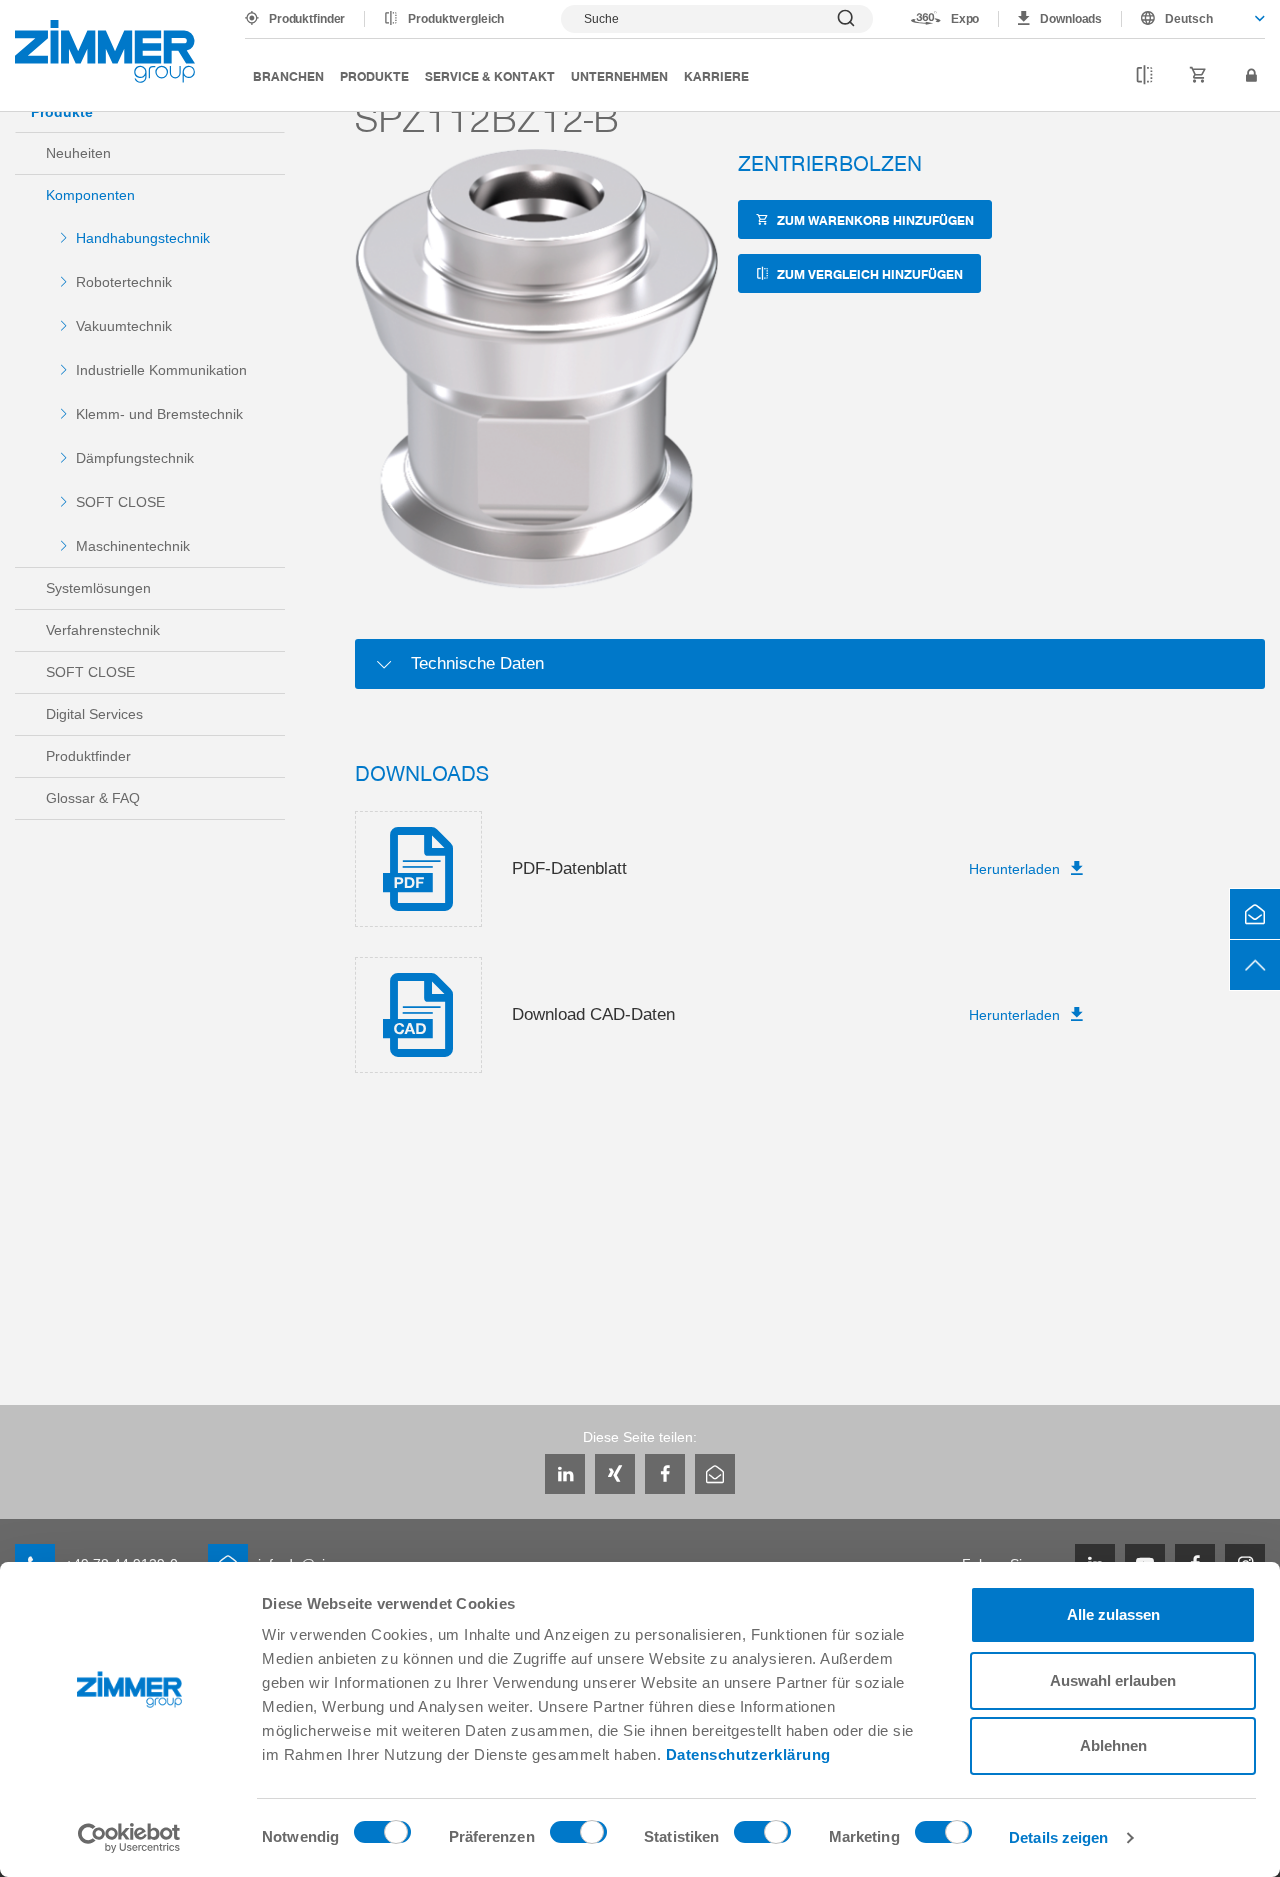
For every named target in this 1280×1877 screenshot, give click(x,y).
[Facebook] (665, 1474)
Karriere (716, 75)
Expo (965, 19)
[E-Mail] (715, 1474)
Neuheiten (78, 153)
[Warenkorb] (1198, 76)
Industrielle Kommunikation (161, 370)
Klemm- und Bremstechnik (159, 414)
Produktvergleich (456, 19)
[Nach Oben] (1255, 965)
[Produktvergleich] (1144, 76)
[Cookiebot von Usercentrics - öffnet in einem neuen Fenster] (129, 1838)
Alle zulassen (1113, 1614)
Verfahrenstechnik (103, 630)
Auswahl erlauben (1113, 1680)
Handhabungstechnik (143, 238)
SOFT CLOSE (120, 502)
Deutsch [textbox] (1189, 19)
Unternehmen (619, 75)
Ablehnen (1113, 1745)
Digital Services (94, 714)
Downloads (1071, 19)
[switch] (578, 1837)
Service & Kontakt (490, 75)
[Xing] (615, 1474)
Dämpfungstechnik (135, 458)
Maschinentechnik (133, 546)
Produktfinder (307, 19)
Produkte (374, 75)
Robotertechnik (124, 282)
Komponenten (90, 195)
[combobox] (1193, 19)
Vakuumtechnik (124, 326)
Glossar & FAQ (93, 798)
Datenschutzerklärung (748, 1754)
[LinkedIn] (565, 1474)
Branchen (288, 75)
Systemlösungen (98, 588)
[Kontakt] (1255, 914)
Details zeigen (1058, 1837)
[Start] (105, 51)
